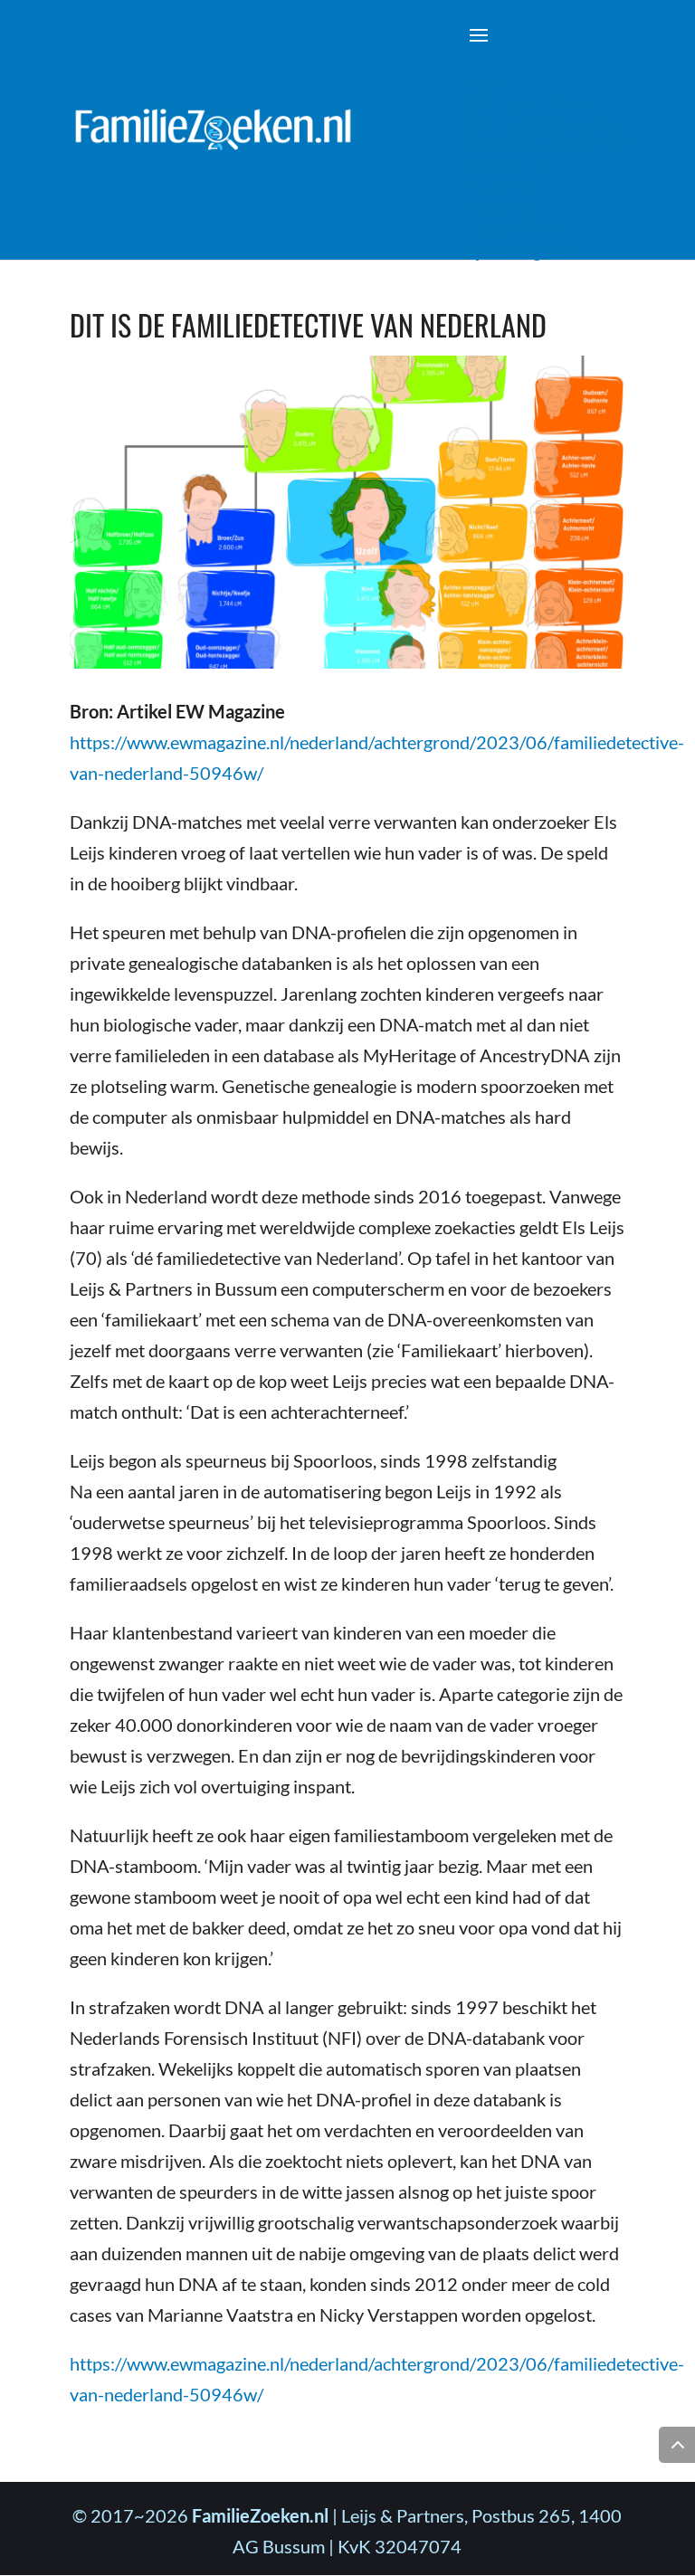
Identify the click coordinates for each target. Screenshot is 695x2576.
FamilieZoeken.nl (260, 2515)
